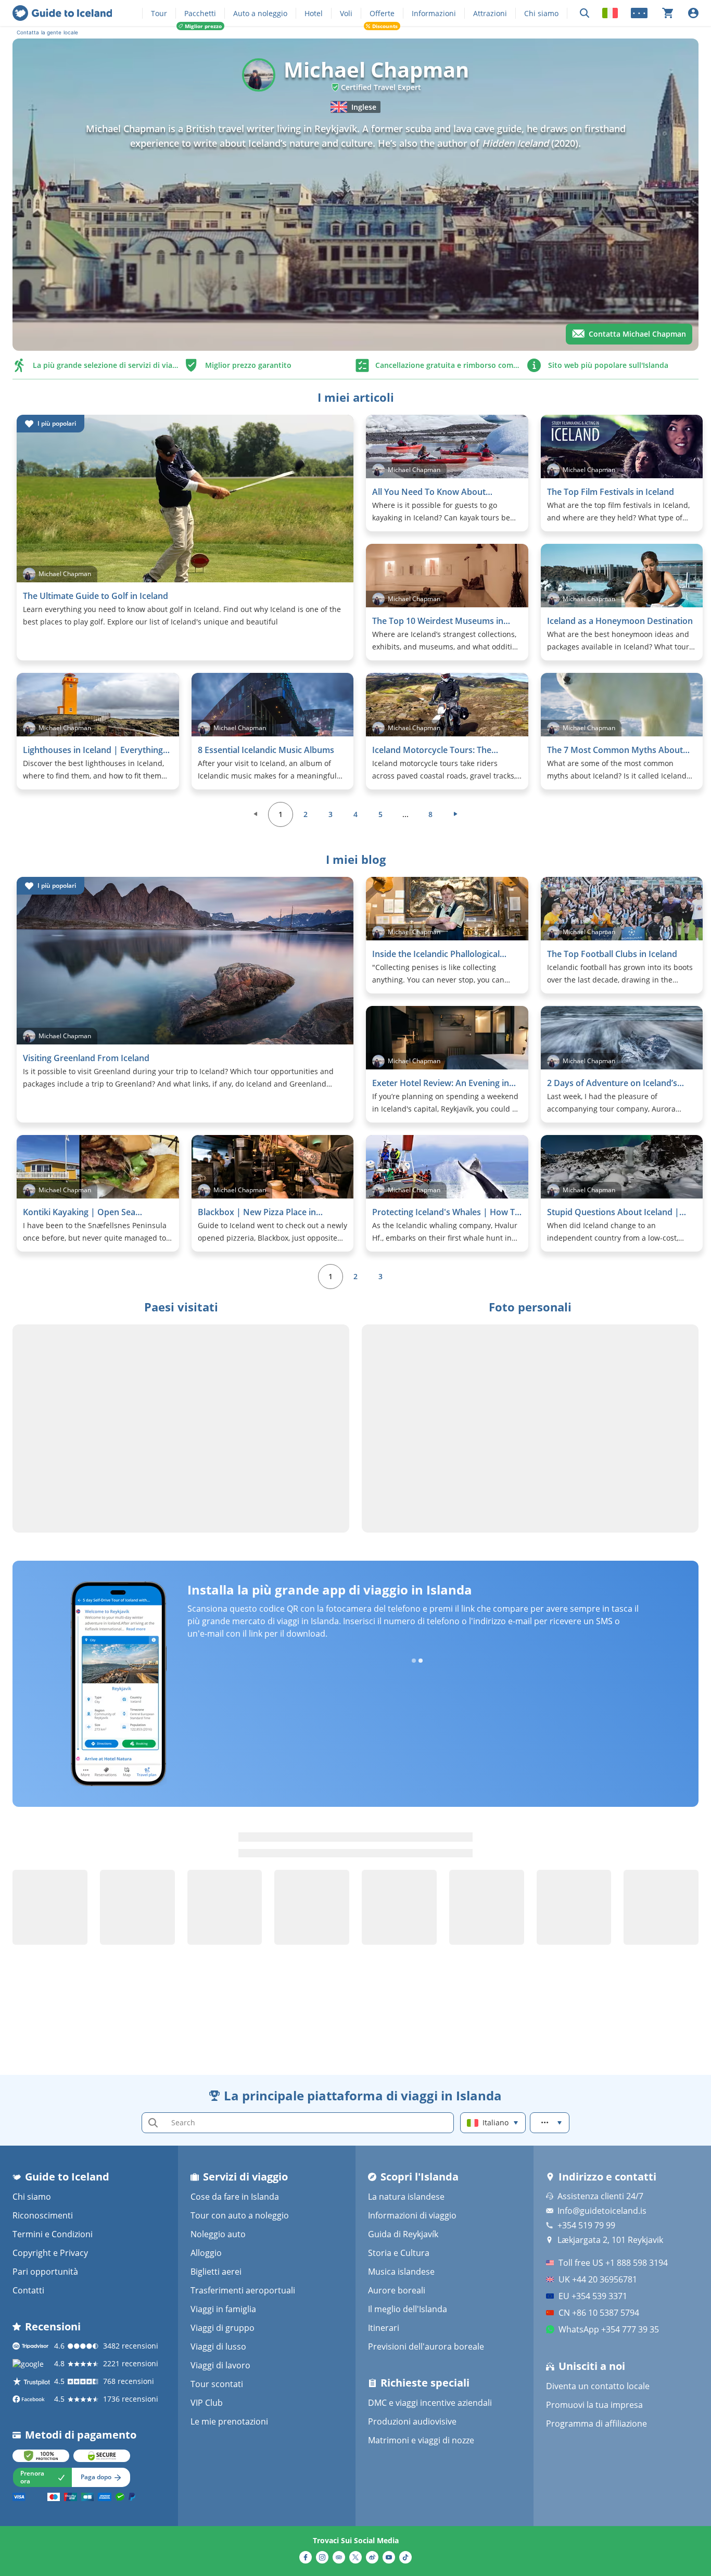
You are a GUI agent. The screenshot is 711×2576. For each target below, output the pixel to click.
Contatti (28, 2290)
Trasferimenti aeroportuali (243, 2290)
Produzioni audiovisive (412, 2421)
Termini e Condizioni (53, 2234)
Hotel (314, 13)
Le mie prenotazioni (229, 2421)
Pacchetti (200, 13)
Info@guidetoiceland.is (602, 2211)
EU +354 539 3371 (593, 2296)
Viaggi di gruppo (223, 2328)
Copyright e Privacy (50, 2253)
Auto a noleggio (260, 13)
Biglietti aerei (216, 2272)
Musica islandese (401, 2272)
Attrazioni (490, 13)
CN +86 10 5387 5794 (599, 2313)
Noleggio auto (218, 2234)
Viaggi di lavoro (220, 2365)
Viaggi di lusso (218, 2347)
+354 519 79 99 (586, 2225)
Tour (159, 13)
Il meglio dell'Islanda (408, 2309)
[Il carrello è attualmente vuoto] (668, 13)
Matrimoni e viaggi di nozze (421, 2440)
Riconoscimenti (43, 2215)
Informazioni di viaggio (412, 2215)
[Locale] (610, 13)
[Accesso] (693, 13)
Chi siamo (541, 13)
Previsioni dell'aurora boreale (426, 2347)
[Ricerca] (585, 13)
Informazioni (434, 13)
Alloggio (206, 2253)
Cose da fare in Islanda (235, 2197)
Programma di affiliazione (596, 2424)
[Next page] (455, 814)
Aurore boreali (397, 2290)
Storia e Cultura (399, 2253)
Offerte (382, 13)
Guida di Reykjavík (403, 2234)
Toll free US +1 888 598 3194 (613, 2263)
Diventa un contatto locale (598, 2386)
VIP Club (207, 2403)
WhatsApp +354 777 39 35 (609, 2329)
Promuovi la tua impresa (594, 2405)
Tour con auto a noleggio (240, 2215)
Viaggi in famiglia (223, 2309)
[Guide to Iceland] (62, 13)
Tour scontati (217, 2384)
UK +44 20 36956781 (598, 2279)
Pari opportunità (45, 2272)
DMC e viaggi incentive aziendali (430, 2403)
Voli (346, 13)
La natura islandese (406, 2197)
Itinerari (384, 2328)
